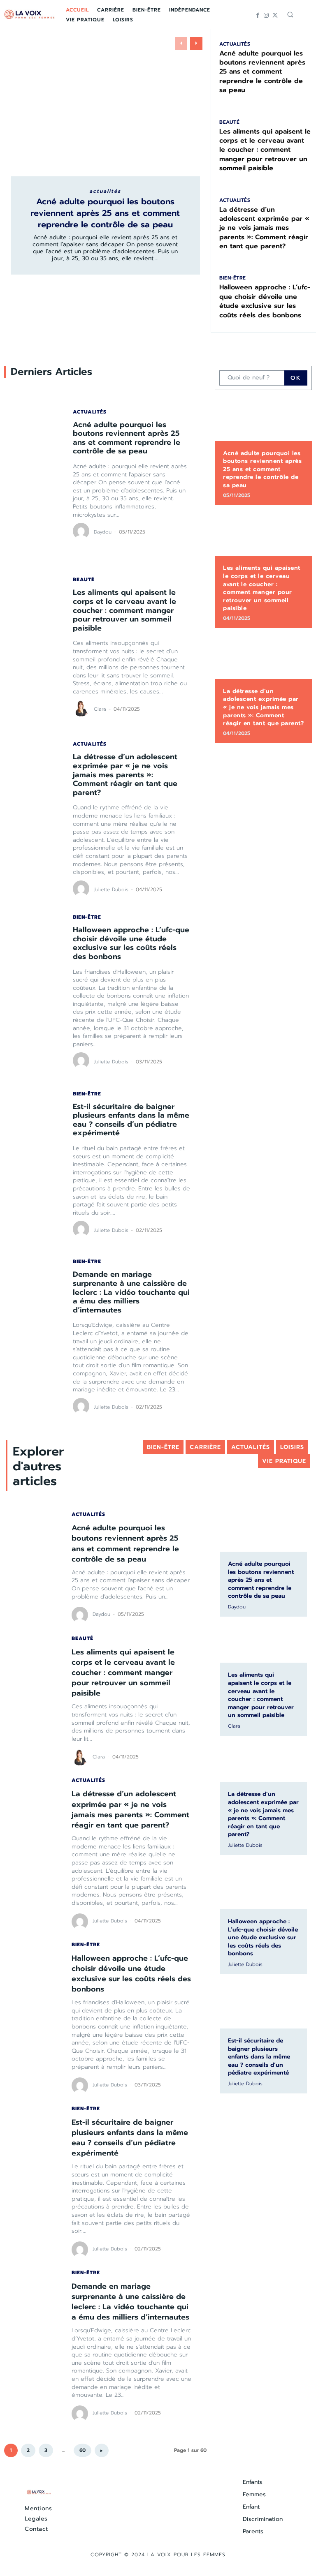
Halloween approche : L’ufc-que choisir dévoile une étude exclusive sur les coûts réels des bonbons (265, 301)
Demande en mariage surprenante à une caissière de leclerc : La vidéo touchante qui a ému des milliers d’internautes (131, 1292)
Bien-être (233, 278)
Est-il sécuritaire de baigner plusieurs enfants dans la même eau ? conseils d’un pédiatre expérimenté (131, 1120)
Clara (100, 709)
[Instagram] (266, 15)
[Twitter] (275, 15)
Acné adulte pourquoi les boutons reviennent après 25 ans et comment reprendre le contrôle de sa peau (105, 213)
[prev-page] (181, 44)
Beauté (229, 122)
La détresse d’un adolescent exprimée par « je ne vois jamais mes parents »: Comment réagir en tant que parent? (264, 228)
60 (82, 2450)
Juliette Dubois (111, 889)
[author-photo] (82, 531)
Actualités (105, 191)
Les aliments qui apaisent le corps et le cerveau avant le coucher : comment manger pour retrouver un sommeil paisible (265, 150)
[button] (290, 14)
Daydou (103, 532)
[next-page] (196, 44)
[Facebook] (258, 15)
